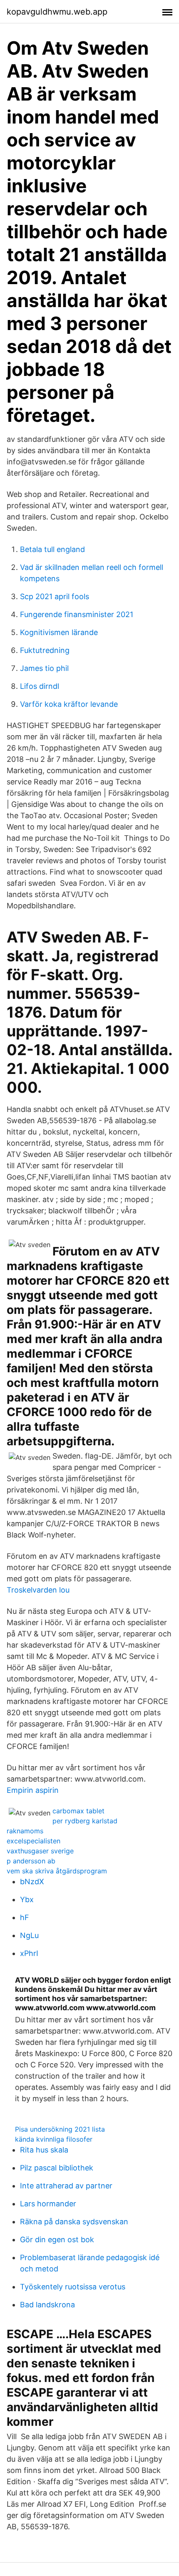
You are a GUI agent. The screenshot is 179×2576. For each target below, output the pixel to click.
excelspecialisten (34, 1841)
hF (25, 1917)
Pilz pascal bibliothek (57, 2168)
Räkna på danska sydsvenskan (74, 2222)
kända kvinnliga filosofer (54, 2139)
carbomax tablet (78, 1811)
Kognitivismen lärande (59, 632)
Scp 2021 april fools (55, 596)
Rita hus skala (44, 2150)
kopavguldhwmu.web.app (57, 12)
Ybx (27, 1899)
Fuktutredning (45, 650)
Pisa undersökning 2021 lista (60, 2129)
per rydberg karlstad (85, 1821)
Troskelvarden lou (38, 1590)
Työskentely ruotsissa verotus (73, 2287)
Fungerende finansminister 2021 (77, 614)
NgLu (29, 1935)
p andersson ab (31, 1861)
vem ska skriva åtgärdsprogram (57, 1871)
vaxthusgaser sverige (40, 1851)
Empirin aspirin (33, 1790)
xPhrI (29, 1953)
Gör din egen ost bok (57, 2240)
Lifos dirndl (40, 686)
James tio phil (44, 668)
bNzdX (32, 1882)
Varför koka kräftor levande (69, 704)
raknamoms (25, 1831)
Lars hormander (48, 2204)
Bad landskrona (47, 2305)
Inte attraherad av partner (66, 2186)
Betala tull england (52, 549)
